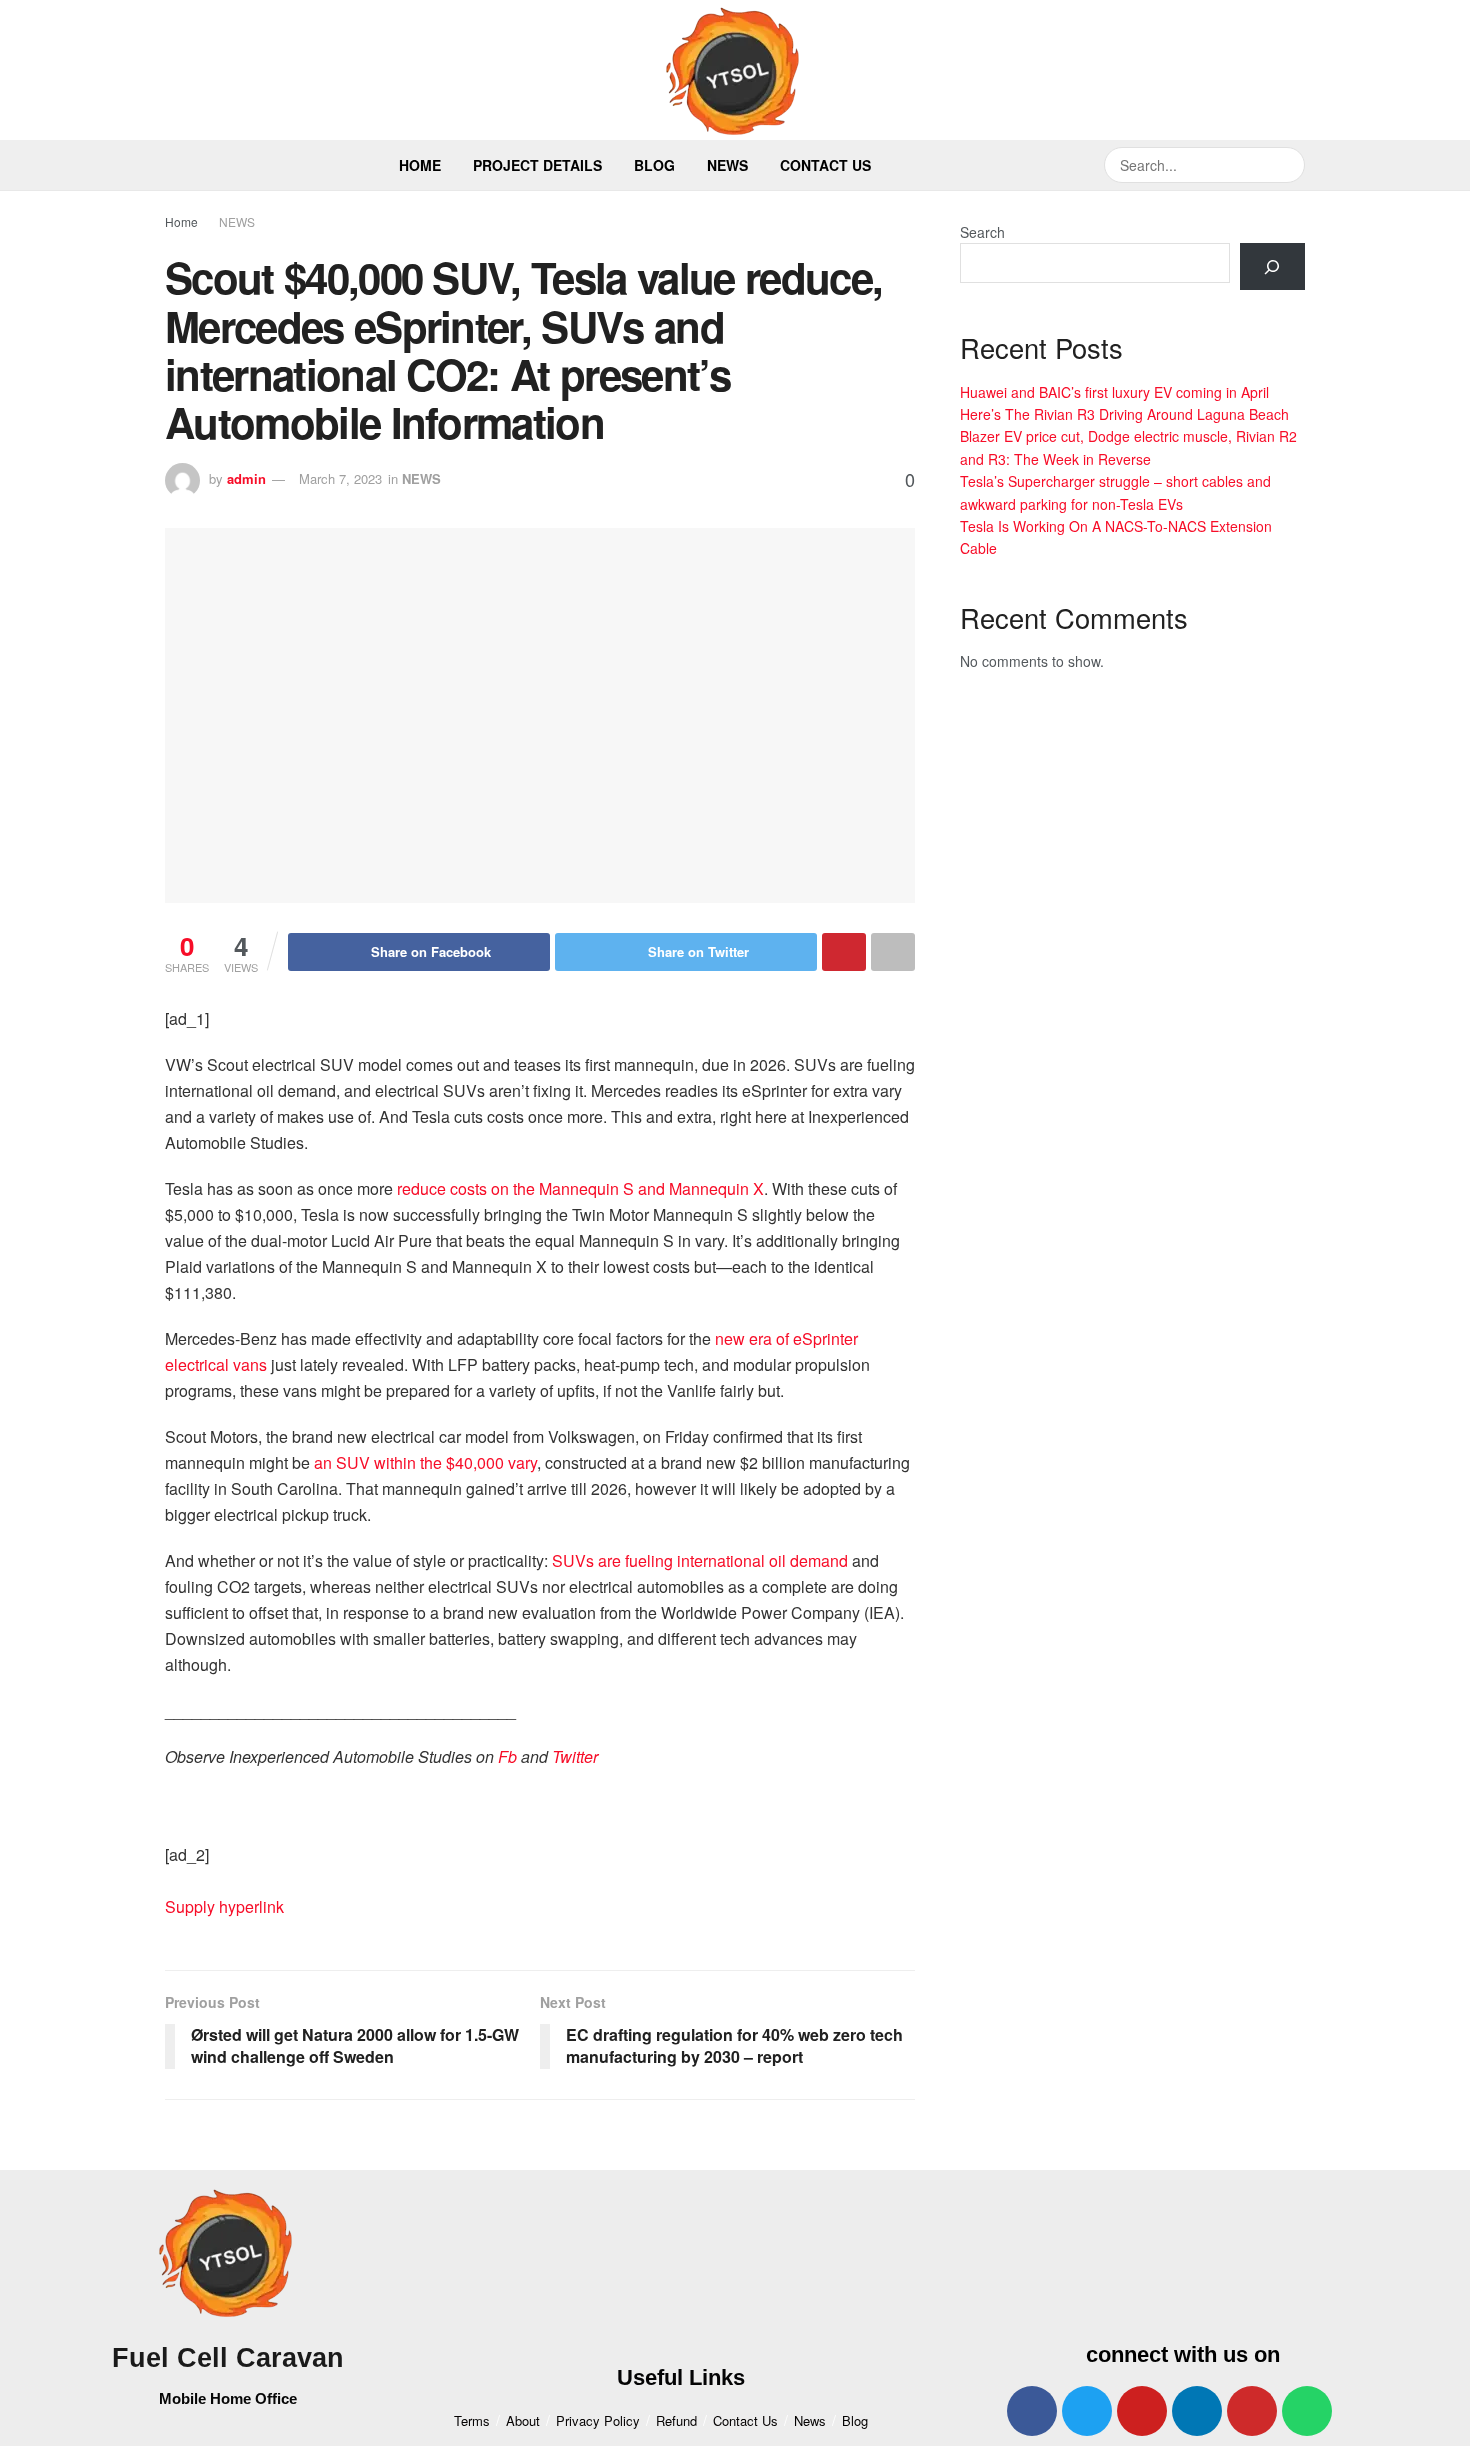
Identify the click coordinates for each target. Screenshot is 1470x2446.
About (523, 2420)
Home (420, 165)
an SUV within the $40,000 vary (425, 1462)
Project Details (537, 165)
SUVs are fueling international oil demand (700, 1560)
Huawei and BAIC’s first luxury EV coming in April (1114, 392)
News (727, 165)
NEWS (237, 221)
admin (246, 478)
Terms (472, 2420)
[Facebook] (1032, 2411)
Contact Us (825, 165)
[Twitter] (1087, 2411)
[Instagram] (1252, 2411)
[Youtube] (1142, 2411)
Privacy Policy (598, 2420)
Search (982, 232)
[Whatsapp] (1307, 2411)
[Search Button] (1287, 165)
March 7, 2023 (340, 478)
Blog (654, 165)
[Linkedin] (1197, 2411)
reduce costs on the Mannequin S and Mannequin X (580, 1188)
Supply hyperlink (224, 1906)
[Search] (1272, 266)
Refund (676, 2420)
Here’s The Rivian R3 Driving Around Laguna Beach (1124, 414)
